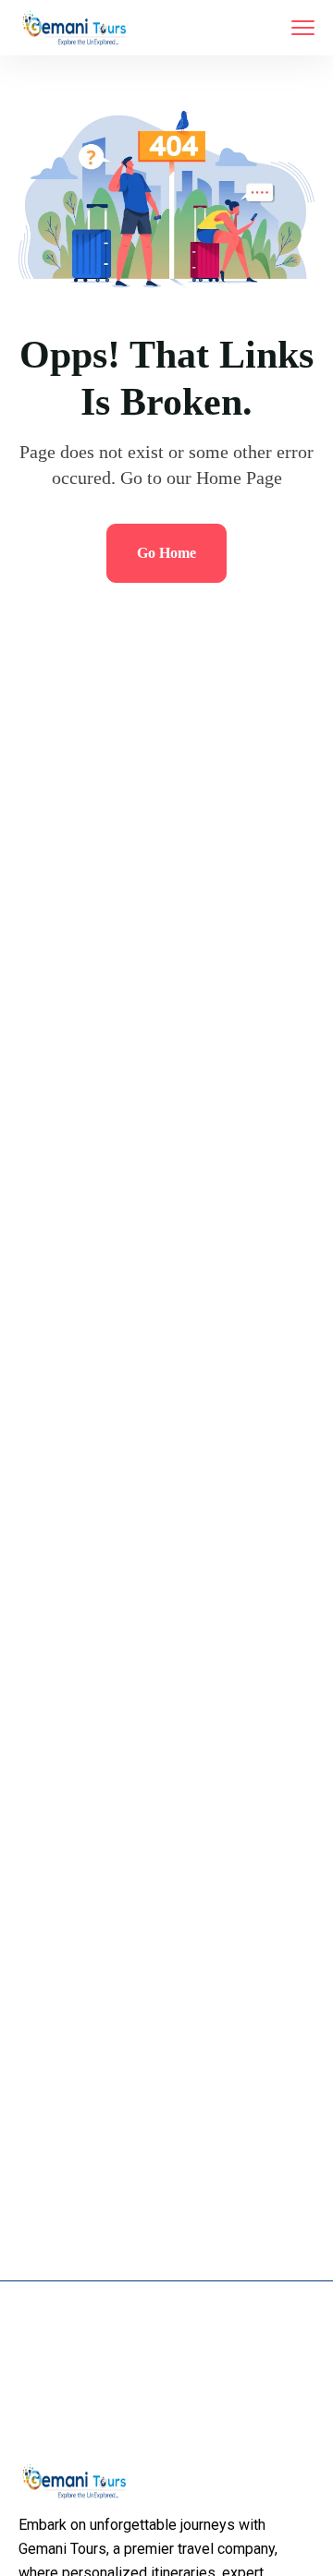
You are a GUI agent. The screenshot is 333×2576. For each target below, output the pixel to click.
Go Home (166, 553)
